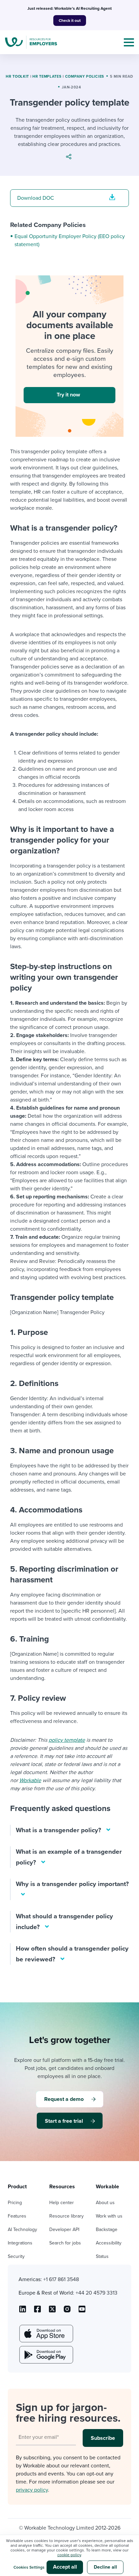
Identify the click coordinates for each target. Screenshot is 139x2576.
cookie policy (69, 2555)
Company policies (85, 76)
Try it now (68, 395)
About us (105, 2203)
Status (102, 2256)
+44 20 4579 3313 (96, 2293)
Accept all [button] (65, 2567)
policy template (67, 1740)
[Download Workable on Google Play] (46, 2355)
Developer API (64, 2229)
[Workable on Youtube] (52, 2311)
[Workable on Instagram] (82, 2311)
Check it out (70, 21)
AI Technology (22, 2229)
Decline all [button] (105, 2567)
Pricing (15, 2203)
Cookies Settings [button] (29, 2567)
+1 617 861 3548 (61, 2279)
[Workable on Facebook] (37, 2311)
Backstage (107, 2229)
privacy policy (32, 2490)
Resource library (66, 2216)
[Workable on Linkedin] (23, 2311)
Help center (62, 2203)
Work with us (109, 2216)
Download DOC (36, 198)
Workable (30, 1780)
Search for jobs (65, 2243)
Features (17, 2216)
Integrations (20, 2243)
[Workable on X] (67, 2311)
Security (16, 2256)
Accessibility (109, 2243)
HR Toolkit (17, 76)
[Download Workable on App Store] (46, 2334)
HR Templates (47, 76)
